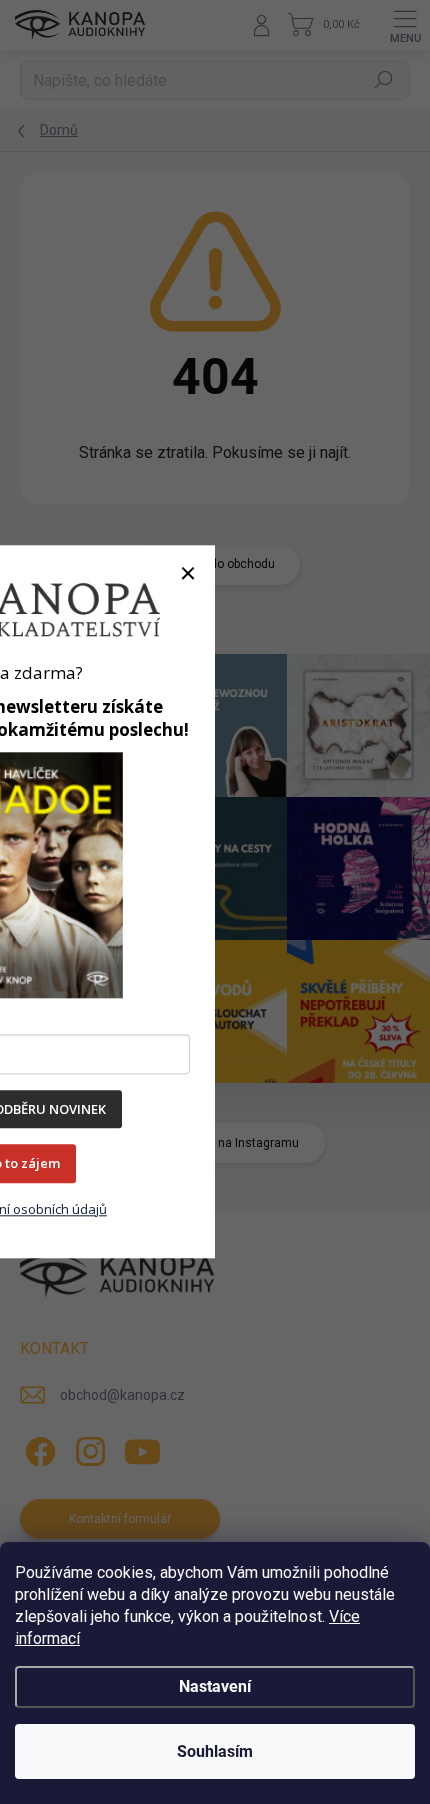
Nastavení (215, 1686)
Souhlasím (215, 1751)
